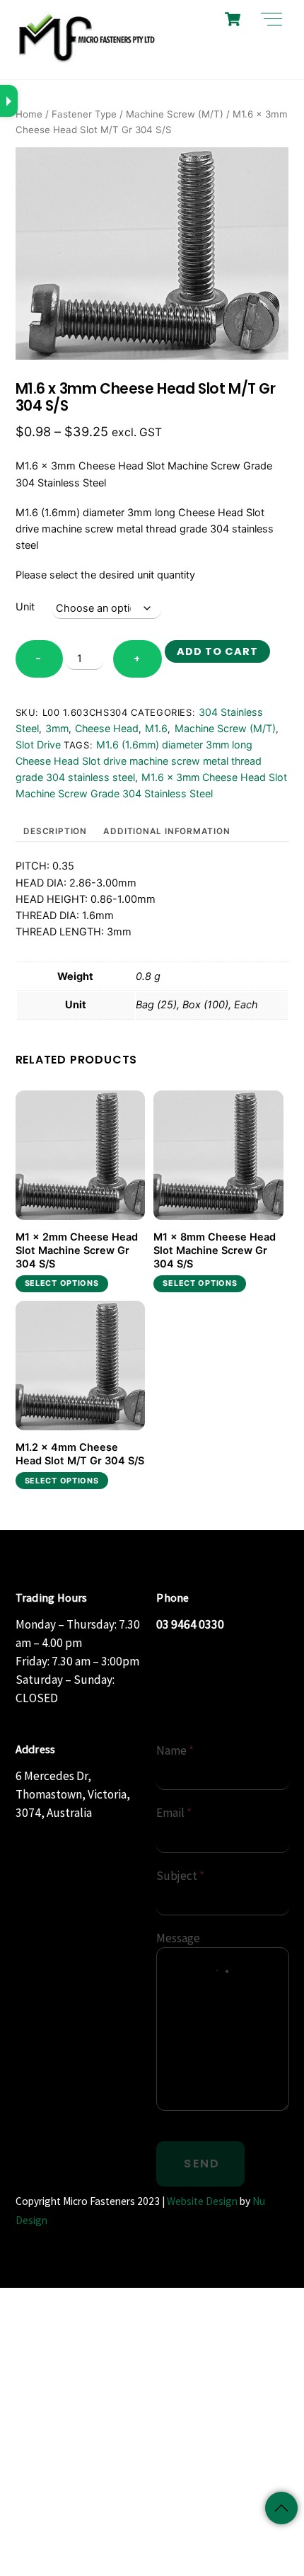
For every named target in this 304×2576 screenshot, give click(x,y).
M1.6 (156, 728)
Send (202, 2164)
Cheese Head (107, 728)
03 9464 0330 (190, 1624)
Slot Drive (38, 745)
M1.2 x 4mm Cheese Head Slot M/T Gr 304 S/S (80, 1454)
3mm (57, 728)
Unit (25, 607)
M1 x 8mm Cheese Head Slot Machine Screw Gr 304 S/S (215, 1250)
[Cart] (233, 19)
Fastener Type (84, 114)
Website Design (202, 2201)
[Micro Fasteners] (86, 61)
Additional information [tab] (166, 831)
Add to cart (217, 651)
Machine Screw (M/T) (175, 114)
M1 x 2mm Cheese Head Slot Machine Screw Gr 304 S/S (77, 1250)
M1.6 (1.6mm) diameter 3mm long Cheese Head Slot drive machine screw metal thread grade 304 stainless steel (139, 761)
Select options (62, 1283)
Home (29, 114)
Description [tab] (55, 831)
